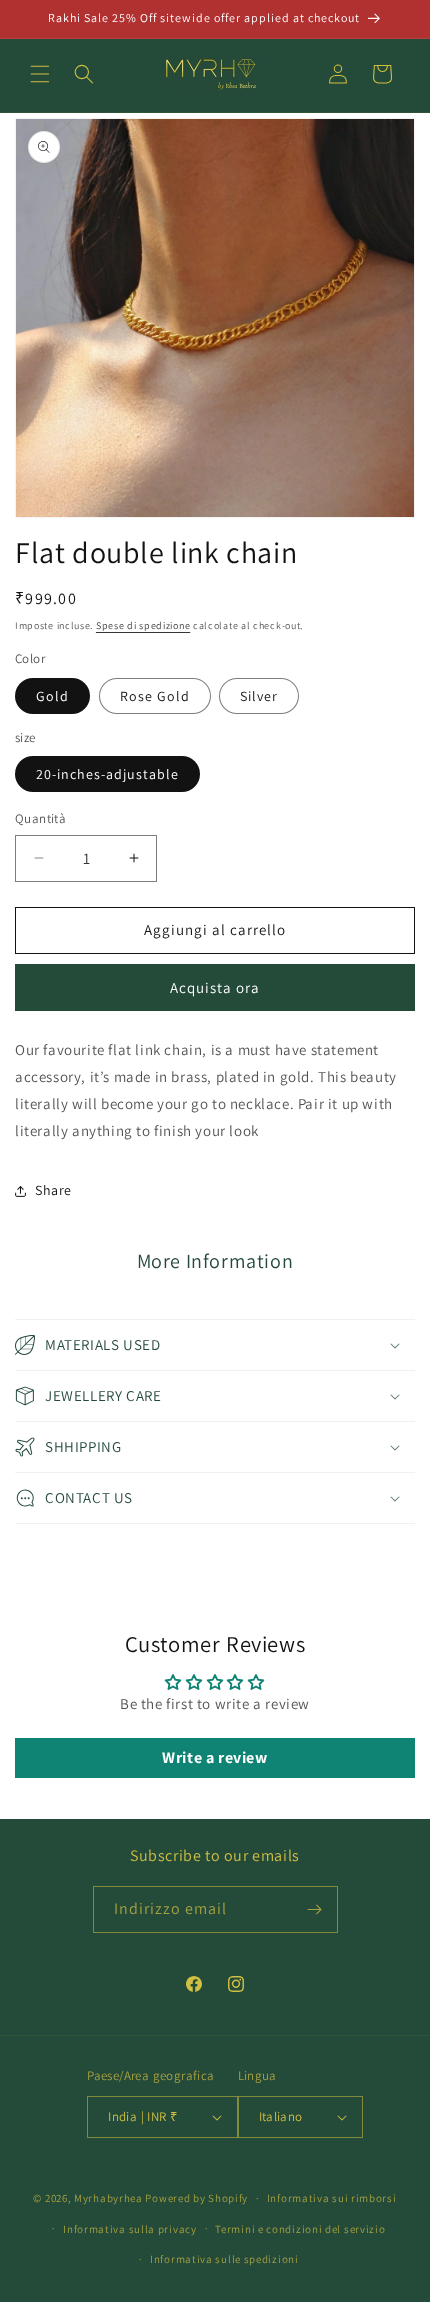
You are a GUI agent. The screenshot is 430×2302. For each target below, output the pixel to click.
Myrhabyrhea (108, 2198)
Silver (259, 696)
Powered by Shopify (196, 2198)
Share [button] (53, 1190)
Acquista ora (215, 987)
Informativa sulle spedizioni (224, 2259)
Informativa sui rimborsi (332, 2198)
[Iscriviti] (315, 1909)
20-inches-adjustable (107, 774)
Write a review (214, 1757)
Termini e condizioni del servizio (300, 2229)
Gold (52, 696)
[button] (40, 74)
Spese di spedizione (143, 625)
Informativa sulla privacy (130, 2229)
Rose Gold (155, 696)
